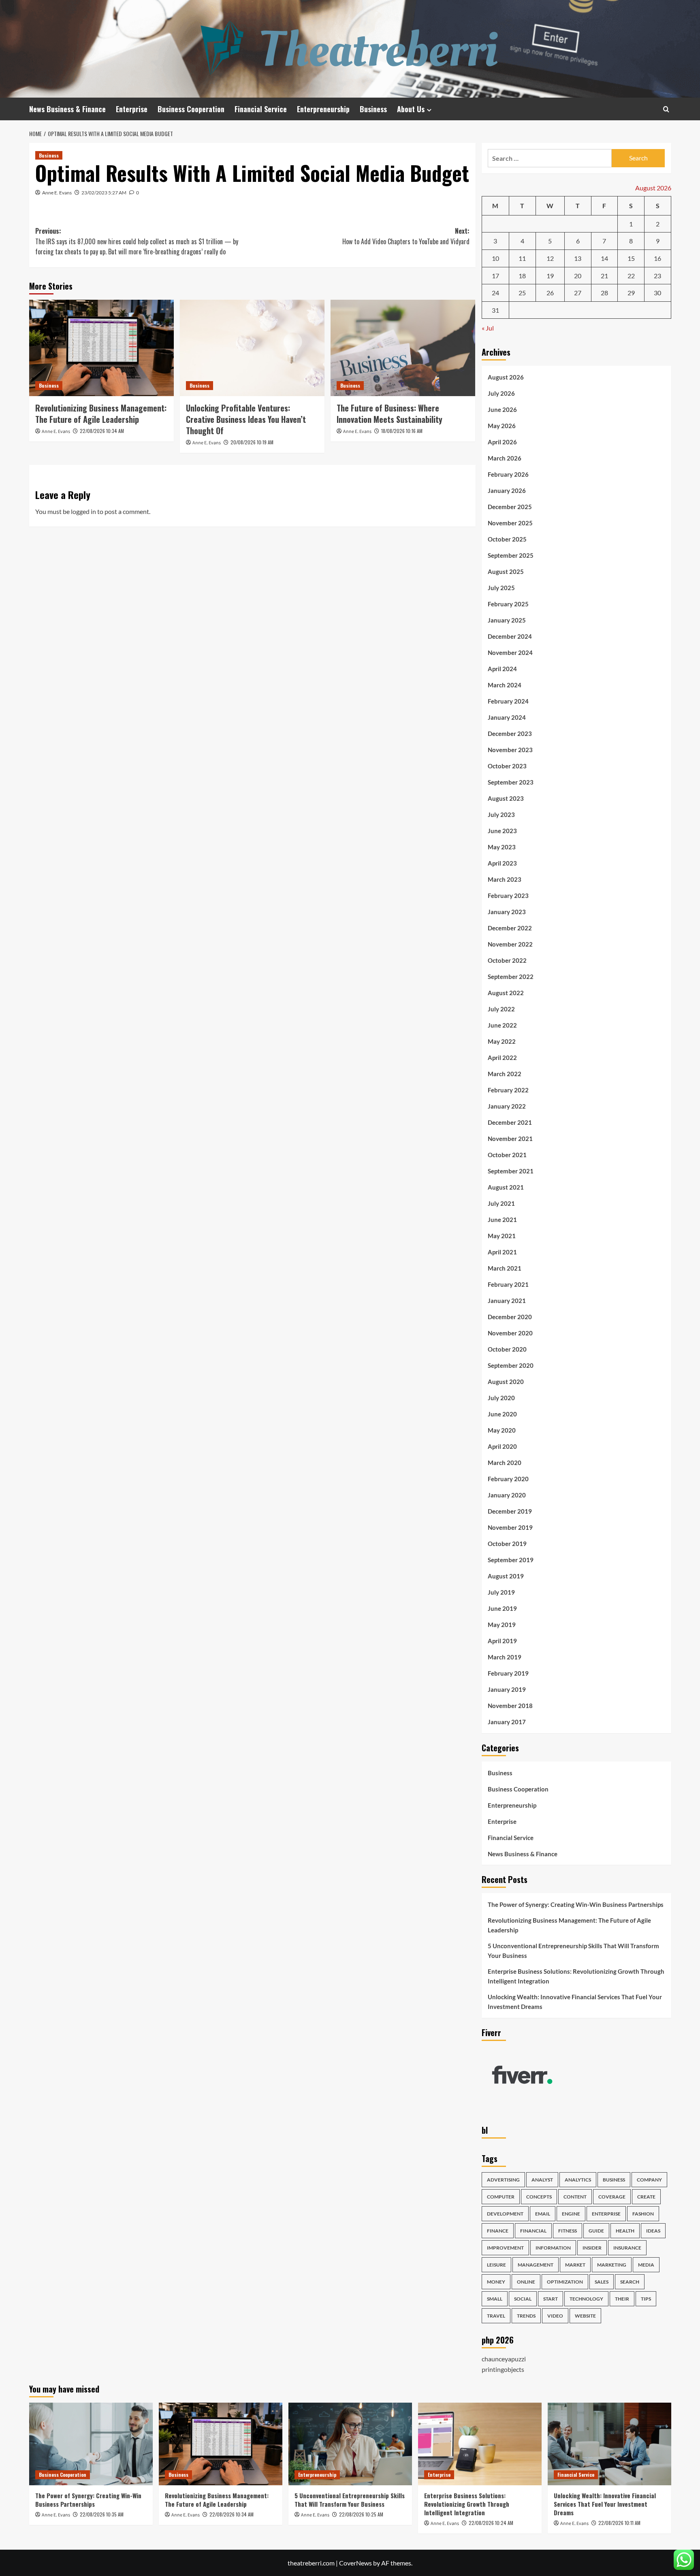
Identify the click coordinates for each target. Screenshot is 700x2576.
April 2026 (502, 442)
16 (657, 258)
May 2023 (502, 847)
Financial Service (261, 109)
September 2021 (511, 1171)
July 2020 (501, 1398)
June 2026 (502, 409)
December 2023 (510, 734)
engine (571, 2214)
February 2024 (508, 701)
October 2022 (507, 960)
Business (373, 109)
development (505, 2214)
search (630, 2282)
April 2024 (502, 669)
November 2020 (510, 1333)
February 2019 (508, 1673)
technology (586, 2299)
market (575, 2265)
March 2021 (505, 1268)
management (536, 2265)
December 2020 (510, 1317)
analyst (542, 2180)
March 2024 (505, 685)
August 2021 (506, 1187)
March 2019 (505, 1657)
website (585, 2316)
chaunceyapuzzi (504, 2359)
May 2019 (502, 1625)
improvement (505, 2248)
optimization (565, 2282)
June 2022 (502, 1025)
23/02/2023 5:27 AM (104, 193)
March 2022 (505, 1074)
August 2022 (506, 993)
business (614, 2180)
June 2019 (502, 1608)
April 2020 (502, 1446)
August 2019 (506, 1576)
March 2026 (505, 458)
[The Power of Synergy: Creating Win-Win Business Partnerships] (91, 2444)
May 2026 (502, 426)
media (646, 2265)
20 (578, 276)
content (575, 2197)
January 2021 (507, 1301)
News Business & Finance (67, 109)
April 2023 (502, 863)
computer (501, 2197)
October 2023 (507, 766)
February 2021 (508, 1284)
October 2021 (507, 1155)
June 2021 (502, 1220)
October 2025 (507, 539)
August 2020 (506, 1382)
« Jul (488, 328)
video (555, 2316)
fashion (643, 2214)
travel (496, 2316)
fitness (568, 2231)
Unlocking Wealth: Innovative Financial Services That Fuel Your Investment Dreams (575, 2002)
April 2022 (502, 1058)
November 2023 (510, 750)
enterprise (606, 2214)
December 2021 (510, 1122)
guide (596, 2231)
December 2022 (510, 928)
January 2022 (507, 1106)
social (523, 2299)
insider (592, 2248)
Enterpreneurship (323, 109)
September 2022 (511, 977)
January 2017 (507, 1722)
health (625, 2231)
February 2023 (508, 896)
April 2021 (502, 1252)
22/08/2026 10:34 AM (102, 431)
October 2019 (507, 1544)
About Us (411, 109)
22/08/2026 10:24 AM (491, 2523)
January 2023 (507, 912)
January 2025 (507, 620)
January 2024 (507, 717)
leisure (496, 2265)
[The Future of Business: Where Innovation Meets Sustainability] (403, 348)
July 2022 (501, 1009)
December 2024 (510, 636)
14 (604, 258)
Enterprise (132, 109)
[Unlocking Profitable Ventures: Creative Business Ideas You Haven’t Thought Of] (252, 348)
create (646, 2197)
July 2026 (501, 393)
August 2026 (506, 377)
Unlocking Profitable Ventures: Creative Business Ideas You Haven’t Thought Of (246, 419)
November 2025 (510, 523)
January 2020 (507, 1495)
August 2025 (506, 571)
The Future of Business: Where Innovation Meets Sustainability (389, 414)
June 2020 (502, 1414)
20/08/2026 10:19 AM (252, 442)
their (622, 2299)
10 (495, 258)
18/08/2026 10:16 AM (402, 431)
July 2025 (501, 588)
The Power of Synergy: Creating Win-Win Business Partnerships (576, 1904)
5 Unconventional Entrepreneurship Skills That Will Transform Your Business (573, 1951)
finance (498, 2231)
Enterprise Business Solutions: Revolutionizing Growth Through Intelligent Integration (576, 1976)
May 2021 (502, 1236)
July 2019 (501, 1592)
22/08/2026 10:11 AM (619, 2523)
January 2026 (507, 490)
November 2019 (510, 1527)
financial (533, 2231)
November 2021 (510, 1139)
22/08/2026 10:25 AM (361, 2514)
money (496, 2282)
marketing (612, 2265)
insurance (627, 2248)
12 (550, 258)
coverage (612, 2197)
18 (522, 276)
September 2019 (511, 1560)
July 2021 (501, 1203)
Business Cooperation (191, 109)
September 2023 (511, 782)
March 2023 (505, 879)
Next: (406, 236)
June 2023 (502, 831)
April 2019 (502, 1641)
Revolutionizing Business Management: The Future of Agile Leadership (101, 414)
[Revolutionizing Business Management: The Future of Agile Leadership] (101, 348)
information (553, 2248)
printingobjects (503, 2369)
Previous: (137, 241)
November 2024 (510, 653)
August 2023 (506, 798)
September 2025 (511, 555)
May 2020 (502, 1430)
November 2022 (510, 944)
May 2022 (502, 1041)
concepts (539, 2197)
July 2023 (501, 815)
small (495, 2299)
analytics (578, 2180)
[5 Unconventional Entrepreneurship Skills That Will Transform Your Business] (350, 2444)
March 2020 (505, 1463)
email (543, 2214)
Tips (646, 2299)
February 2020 (508, 1479)
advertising (503, 2180)
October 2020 (507, 1349)
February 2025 (508, 604)
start (551, 2299)
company (649, 2180)
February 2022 (508, 1090)
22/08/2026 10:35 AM (102, 2514)
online (526, 2282)
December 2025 (510, 507)
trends (526, 2316)
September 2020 (511, 1365)
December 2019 (510, 1511)
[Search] (666, 109)
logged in (83, 511)
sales (602, 2282)
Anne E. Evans (57, 193)
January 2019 (507, 1689)
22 (631, 276)
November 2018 (510, 1706)
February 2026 (508, 474)
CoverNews (355, 2563)
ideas (653, 2231)
